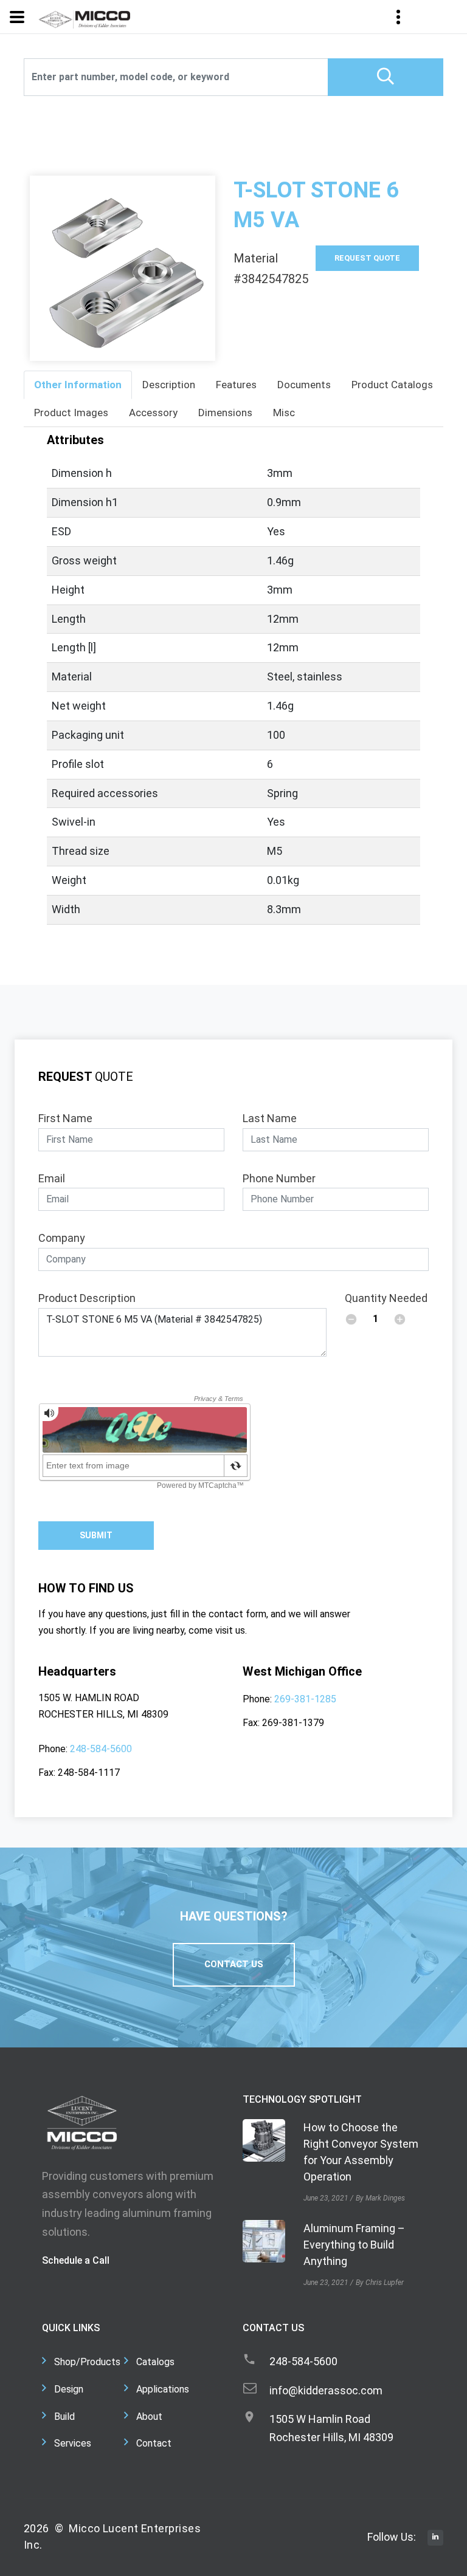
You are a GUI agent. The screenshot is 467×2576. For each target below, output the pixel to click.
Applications (163, 2389)
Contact (154, 2443)
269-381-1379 (293, 1723)
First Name (65, 1118)
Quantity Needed (386, 1298)
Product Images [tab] (71, 413)
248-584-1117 (89, 1773)
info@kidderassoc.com (326, 2390)
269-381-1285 (305, 1699)
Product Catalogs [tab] (392, 385)
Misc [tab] (284, 413)
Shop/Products (87, 2362)
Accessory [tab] (153, 413)
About (149, 2417)
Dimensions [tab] (225, 413)
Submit (96, 1535)
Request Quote (367, 258)
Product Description (87, 1298)
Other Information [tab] (78, 385)
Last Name (270, 1118)
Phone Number (279, 1178)
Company (62, 1238)
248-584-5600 (101, 1749)
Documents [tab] (304, 385)
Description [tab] (169, 385)
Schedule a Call (76, 2260)
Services (73, 2443)
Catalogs (155, 2362)
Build (64, 2417)
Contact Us (234, 1964)
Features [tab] (236, 385)
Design (69, 2389)
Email (52, 1178)
